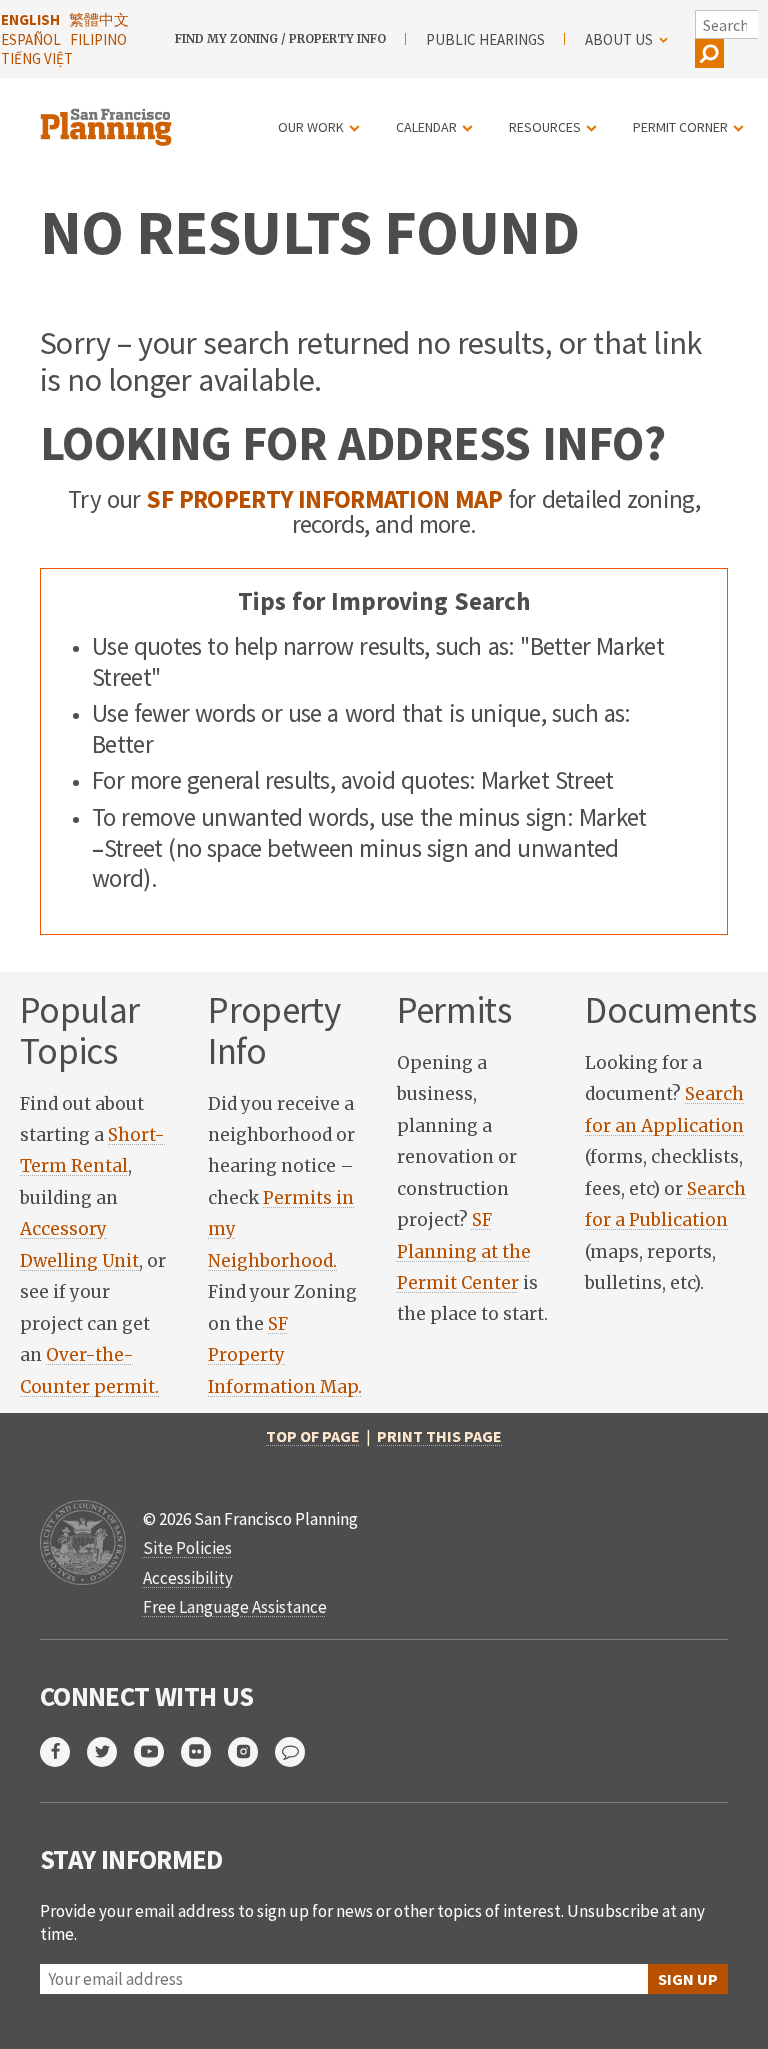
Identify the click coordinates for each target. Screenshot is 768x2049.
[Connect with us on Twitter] (110, 1752)
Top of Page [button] (313, 1436)
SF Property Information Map (324, 499)
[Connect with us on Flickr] (204, 1752)
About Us (619, 39)
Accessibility (188, 1578)
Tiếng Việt (37, 58)
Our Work (311, 127)
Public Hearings (485, 39)
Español (31, 39)
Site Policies (187, 1548)
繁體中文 (99, 19)
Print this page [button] (439, 1436)
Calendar (426, 127)
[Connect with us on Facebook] (63, 1752)
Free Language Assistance (235, 1607)
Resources (545, 127)
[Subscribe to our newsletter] (298, 1752)
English (30, 19)
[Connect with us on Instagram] (251, 1752)
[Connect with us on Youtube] (157, 1752)
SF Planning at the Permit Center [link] (464, 1251)
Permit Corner (680, 127)
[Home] (108, 115)
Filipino (98, 39)
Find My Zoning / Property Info (280, 39)
